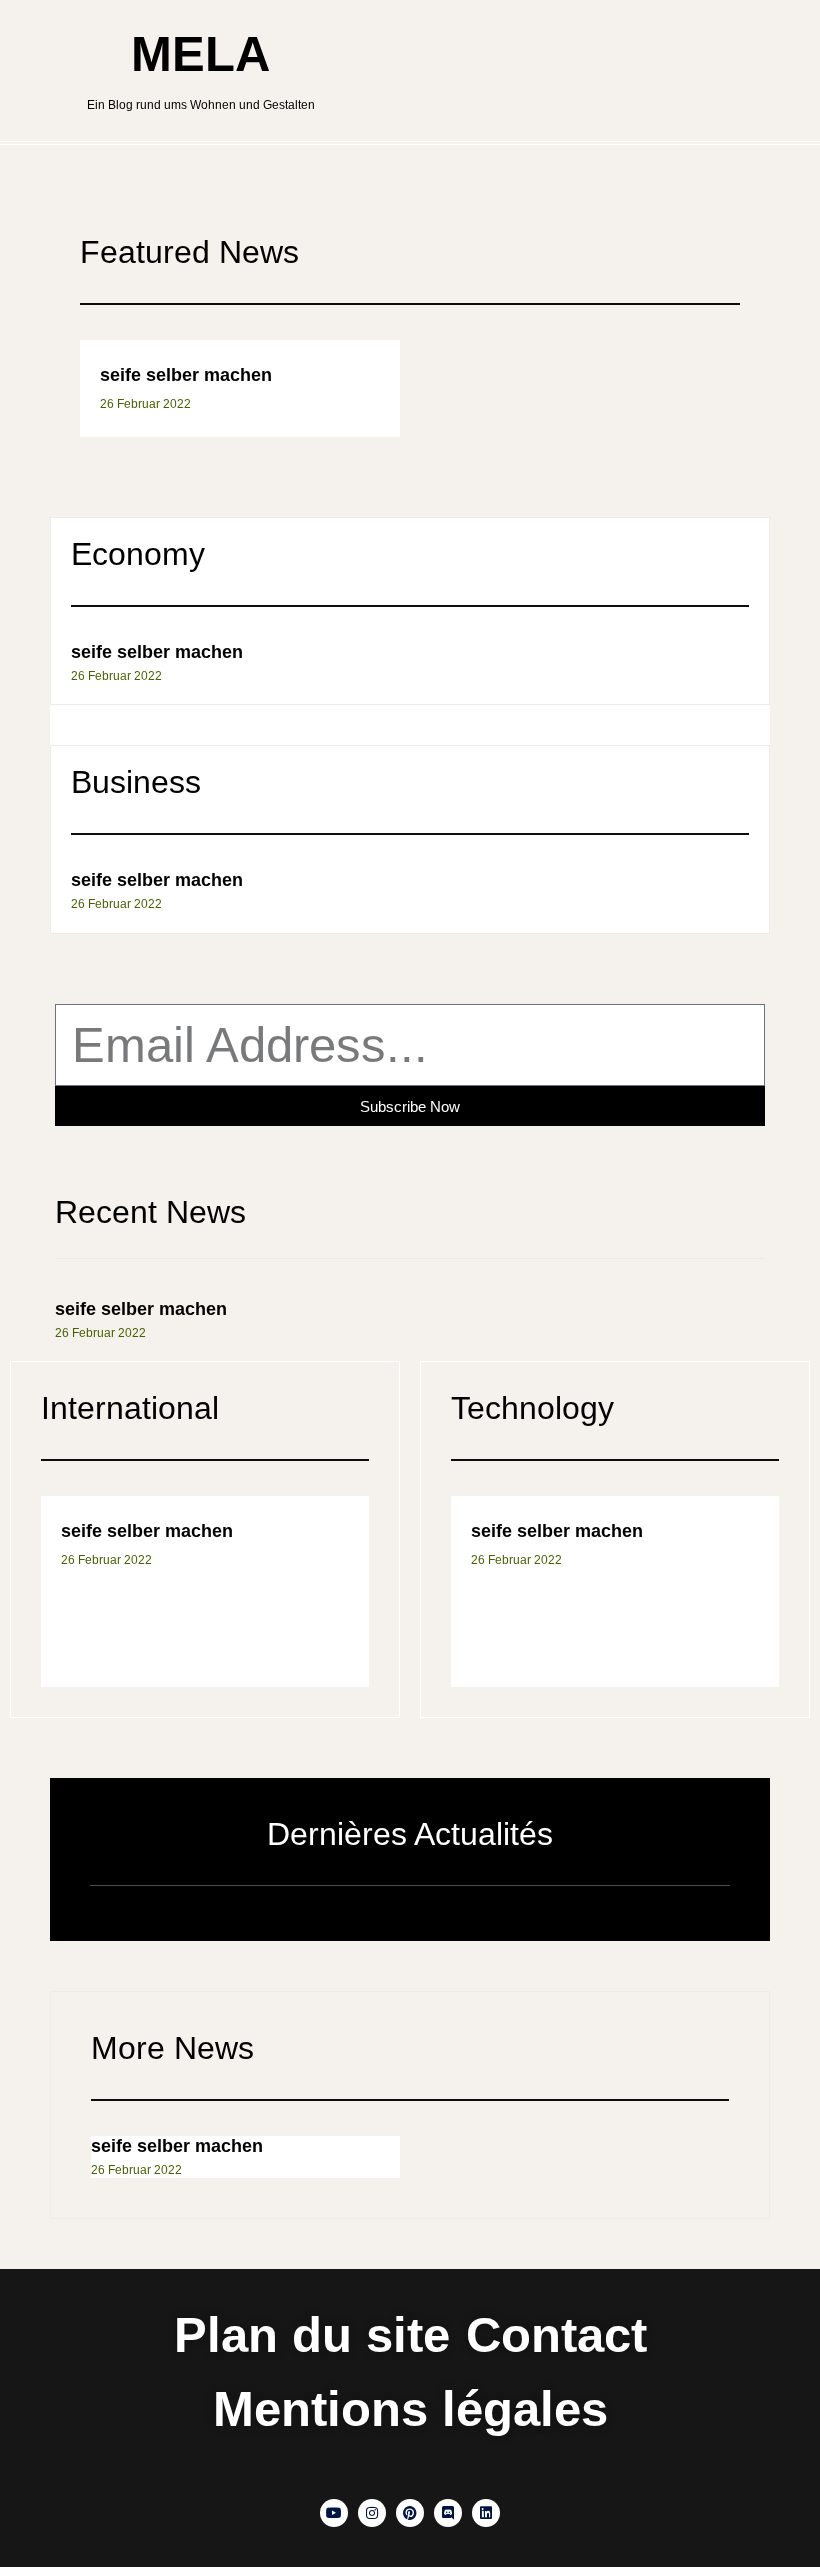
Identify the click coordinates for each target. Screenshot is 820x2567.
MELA (200, 54)
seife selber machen (186, 375)
